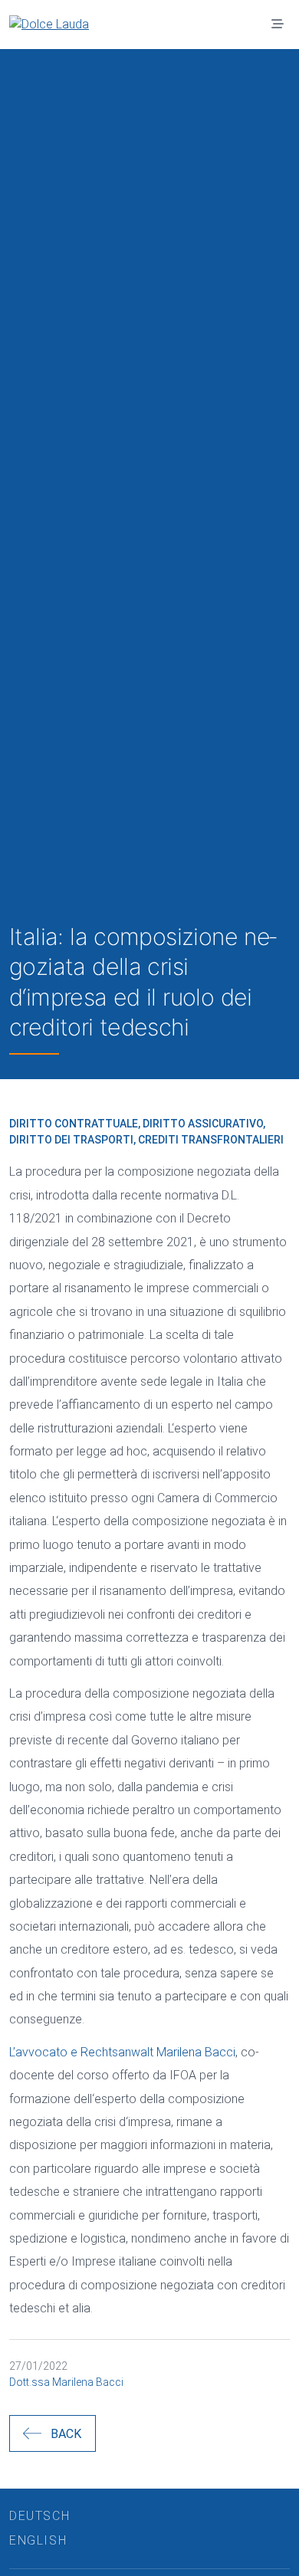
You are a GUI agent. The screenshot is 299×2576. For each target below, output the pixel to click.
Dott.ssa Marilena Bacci (66, 2382)
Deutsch (39, 2516)
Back (66, 2434)
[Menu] (278, 25)
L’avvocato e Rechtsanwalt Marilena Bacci (122, 2052)
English (38, 2540)
